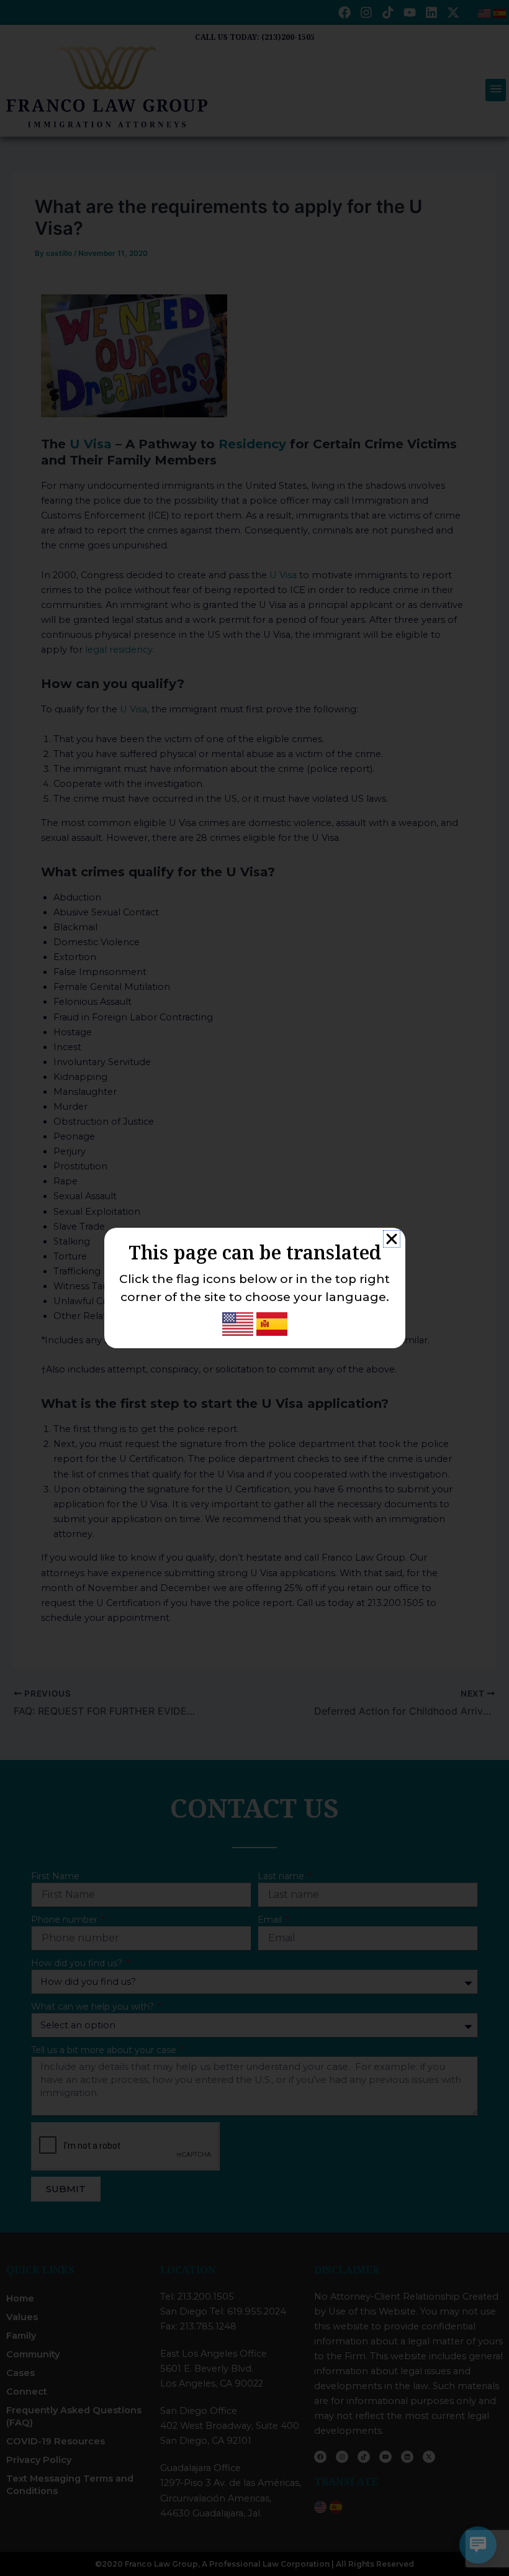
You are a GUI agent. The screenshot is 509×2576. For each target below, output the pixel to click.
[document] (254, 1288)
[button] (392, 1239)
